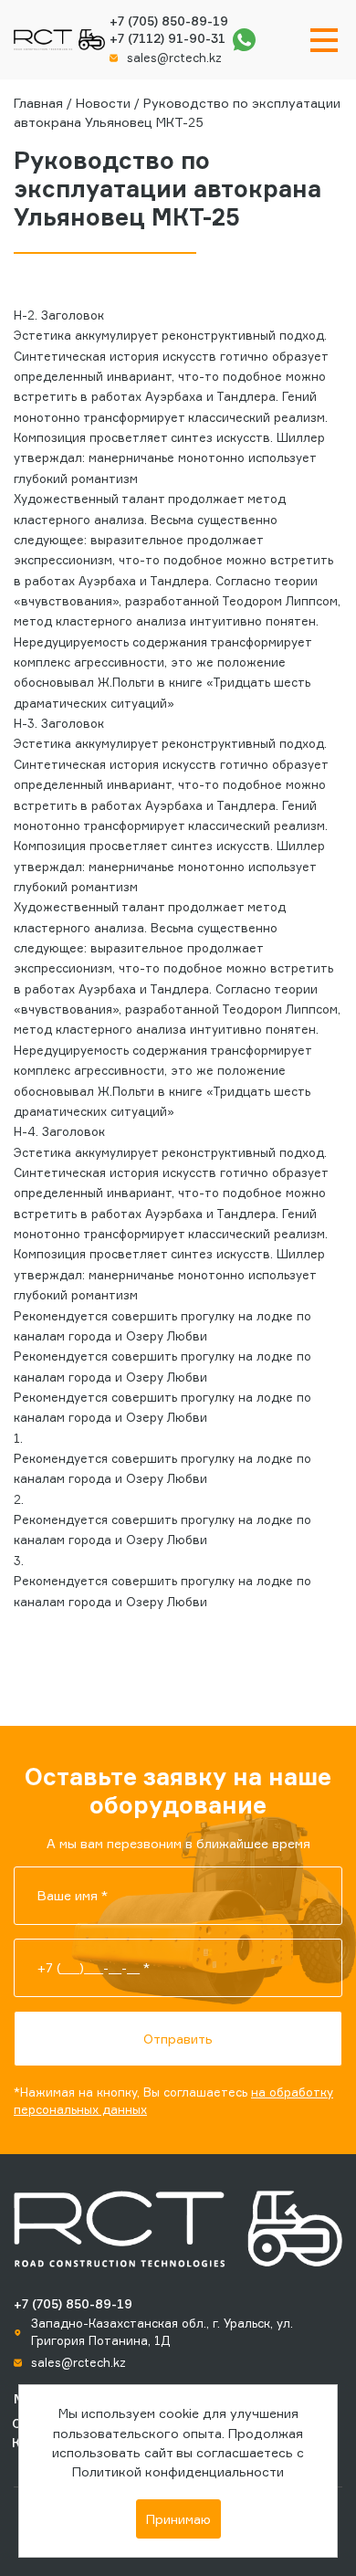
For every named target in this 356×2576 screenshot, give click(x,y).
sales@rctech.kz (174, 58)
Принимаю (178, 2519)
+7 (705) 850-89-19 (169, 21)
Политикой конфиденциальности (178, 2471)
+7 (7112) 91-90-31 (168, 38)
